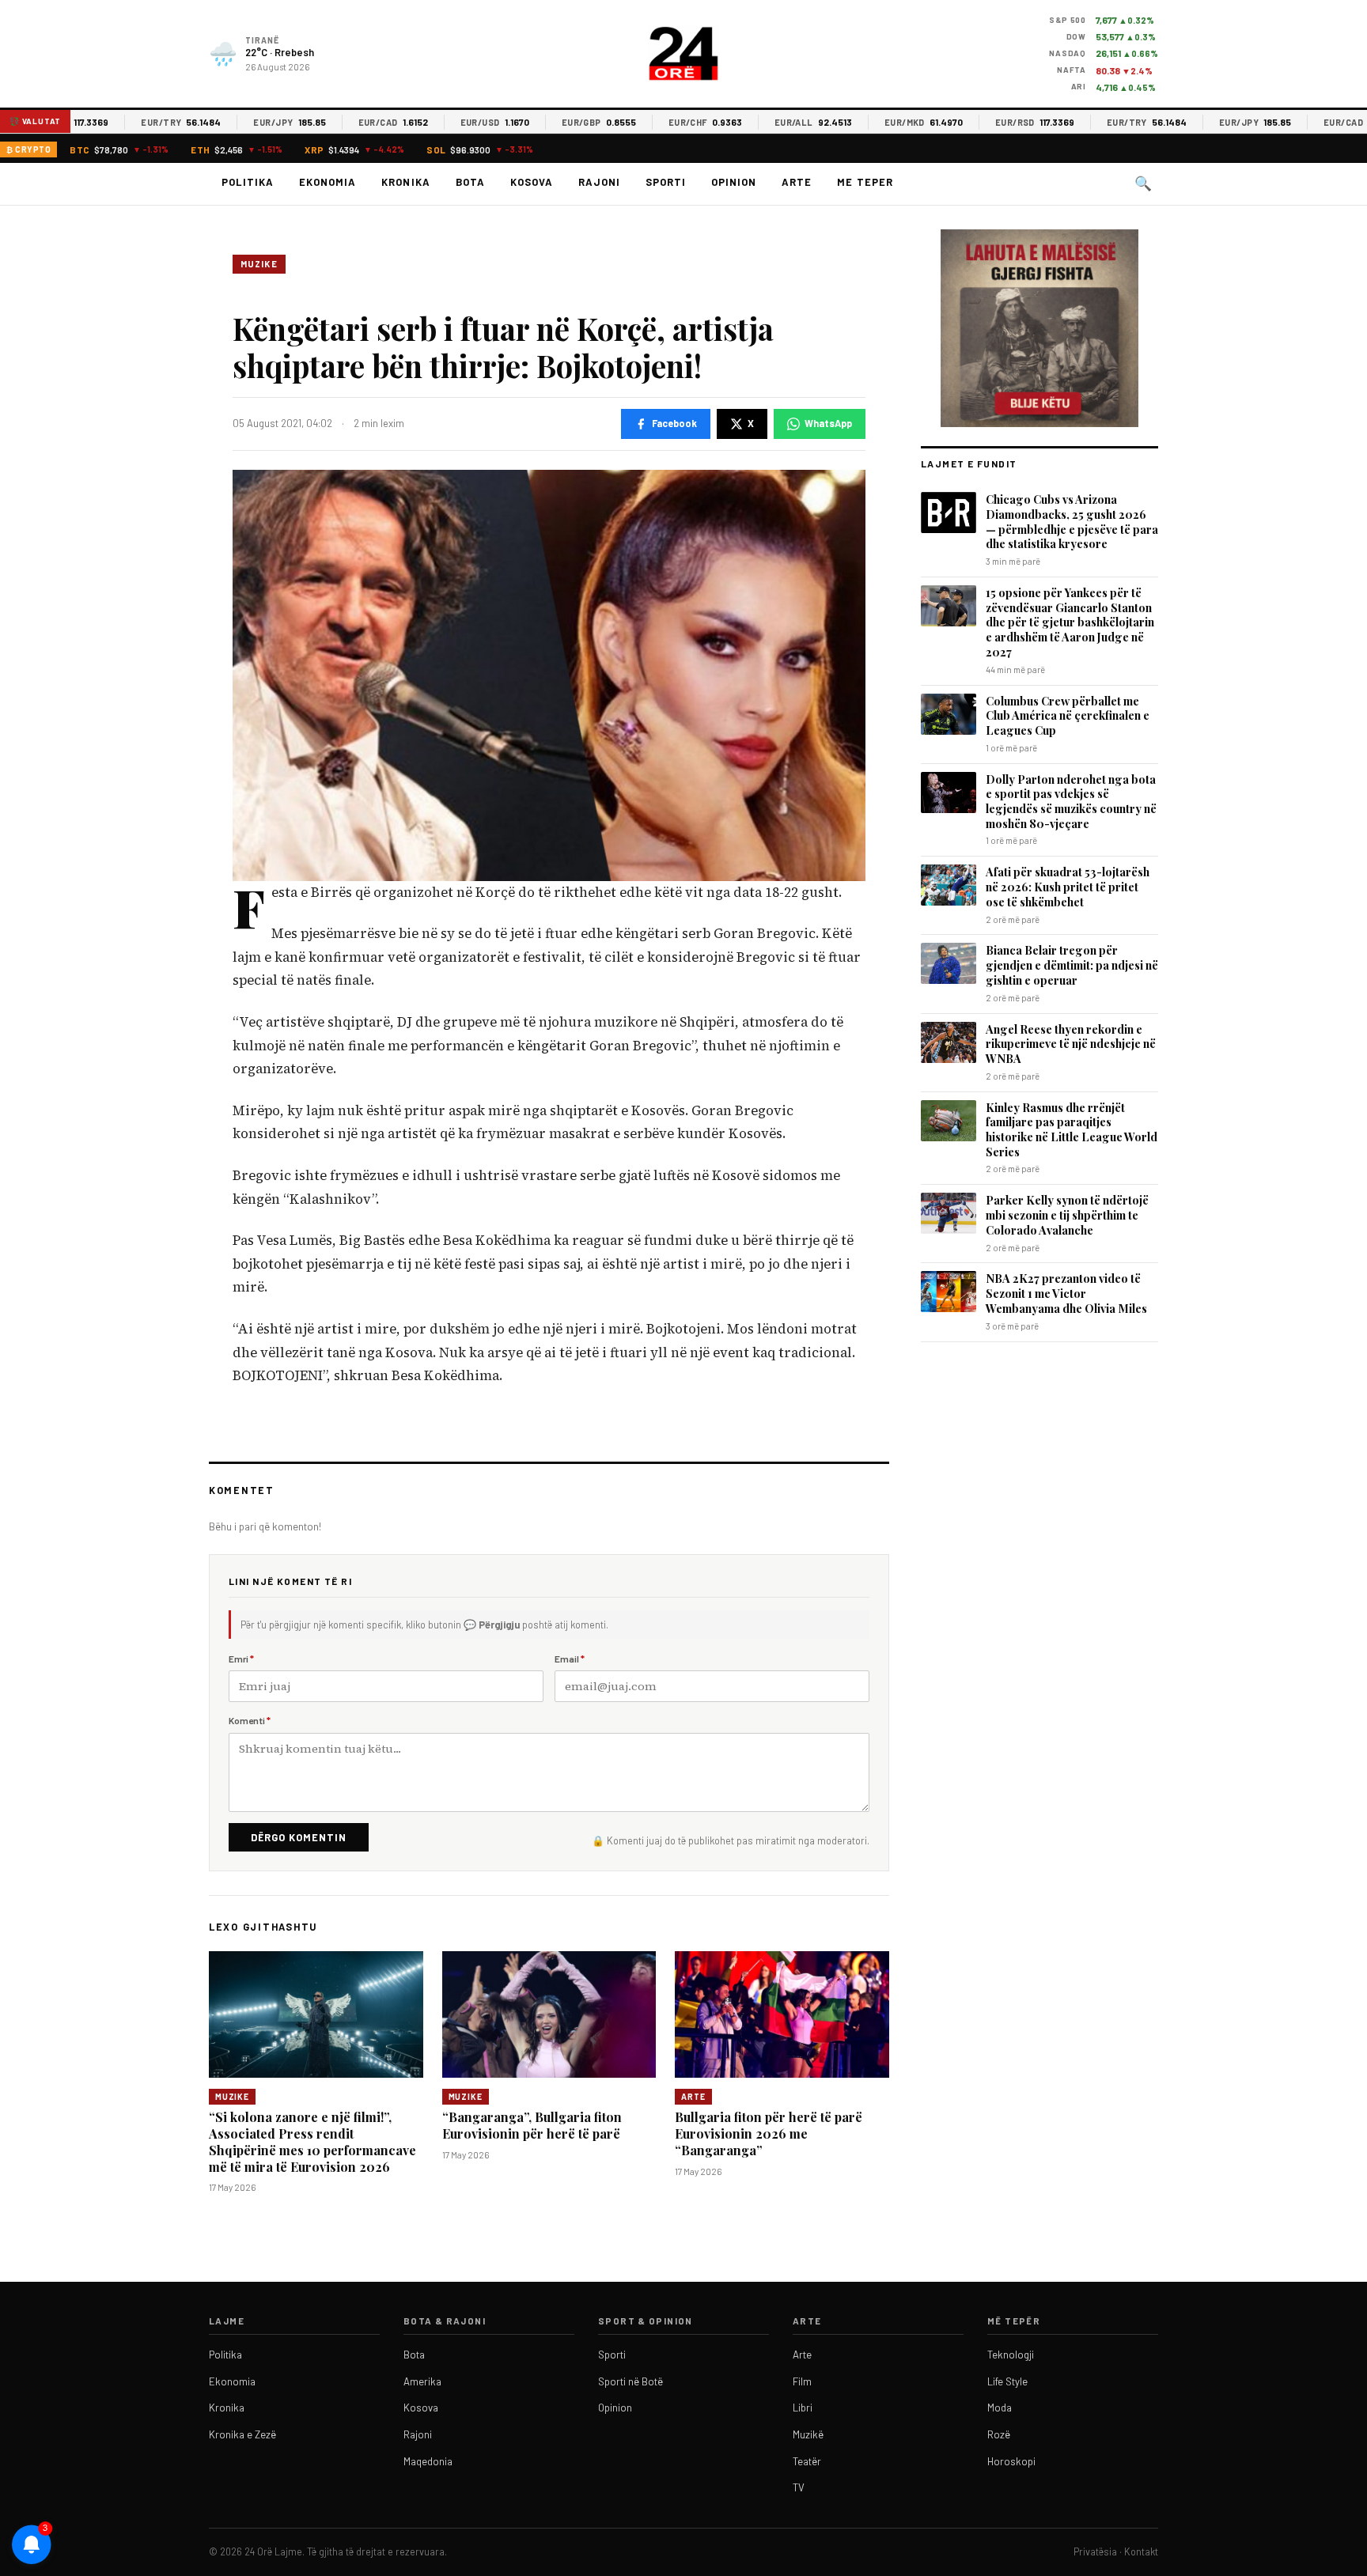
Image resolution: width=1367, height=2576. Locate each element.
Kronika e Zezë (242, 2434)
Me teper (865, 182)
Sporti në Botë (630, 2381)
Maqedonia (428, 2461)
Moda (1000, 2408)
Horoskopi (1011, 2461)
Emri (241, 1659)
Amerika (422, 2381)
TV (799, 2487)
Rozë (999, 2434)
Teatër (807, 2461)
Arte (797, 182)
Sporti (666, 182)
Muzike (259, 264)
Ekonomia (328, 182)
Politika (248, 182)
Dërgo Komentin (299, 1837)
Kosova (532, 182)
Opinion (734, 182)
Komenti (250, 1720)
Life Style (1007, 2381)
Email (570, 1659)
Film (802, 2381)
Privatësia (1095, 2551)
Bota (470, 182)
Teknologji (1011, 2355)
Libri (803, 2408)
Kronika (405, 182)
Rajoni (599, 182)
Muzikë (808, 2434)
